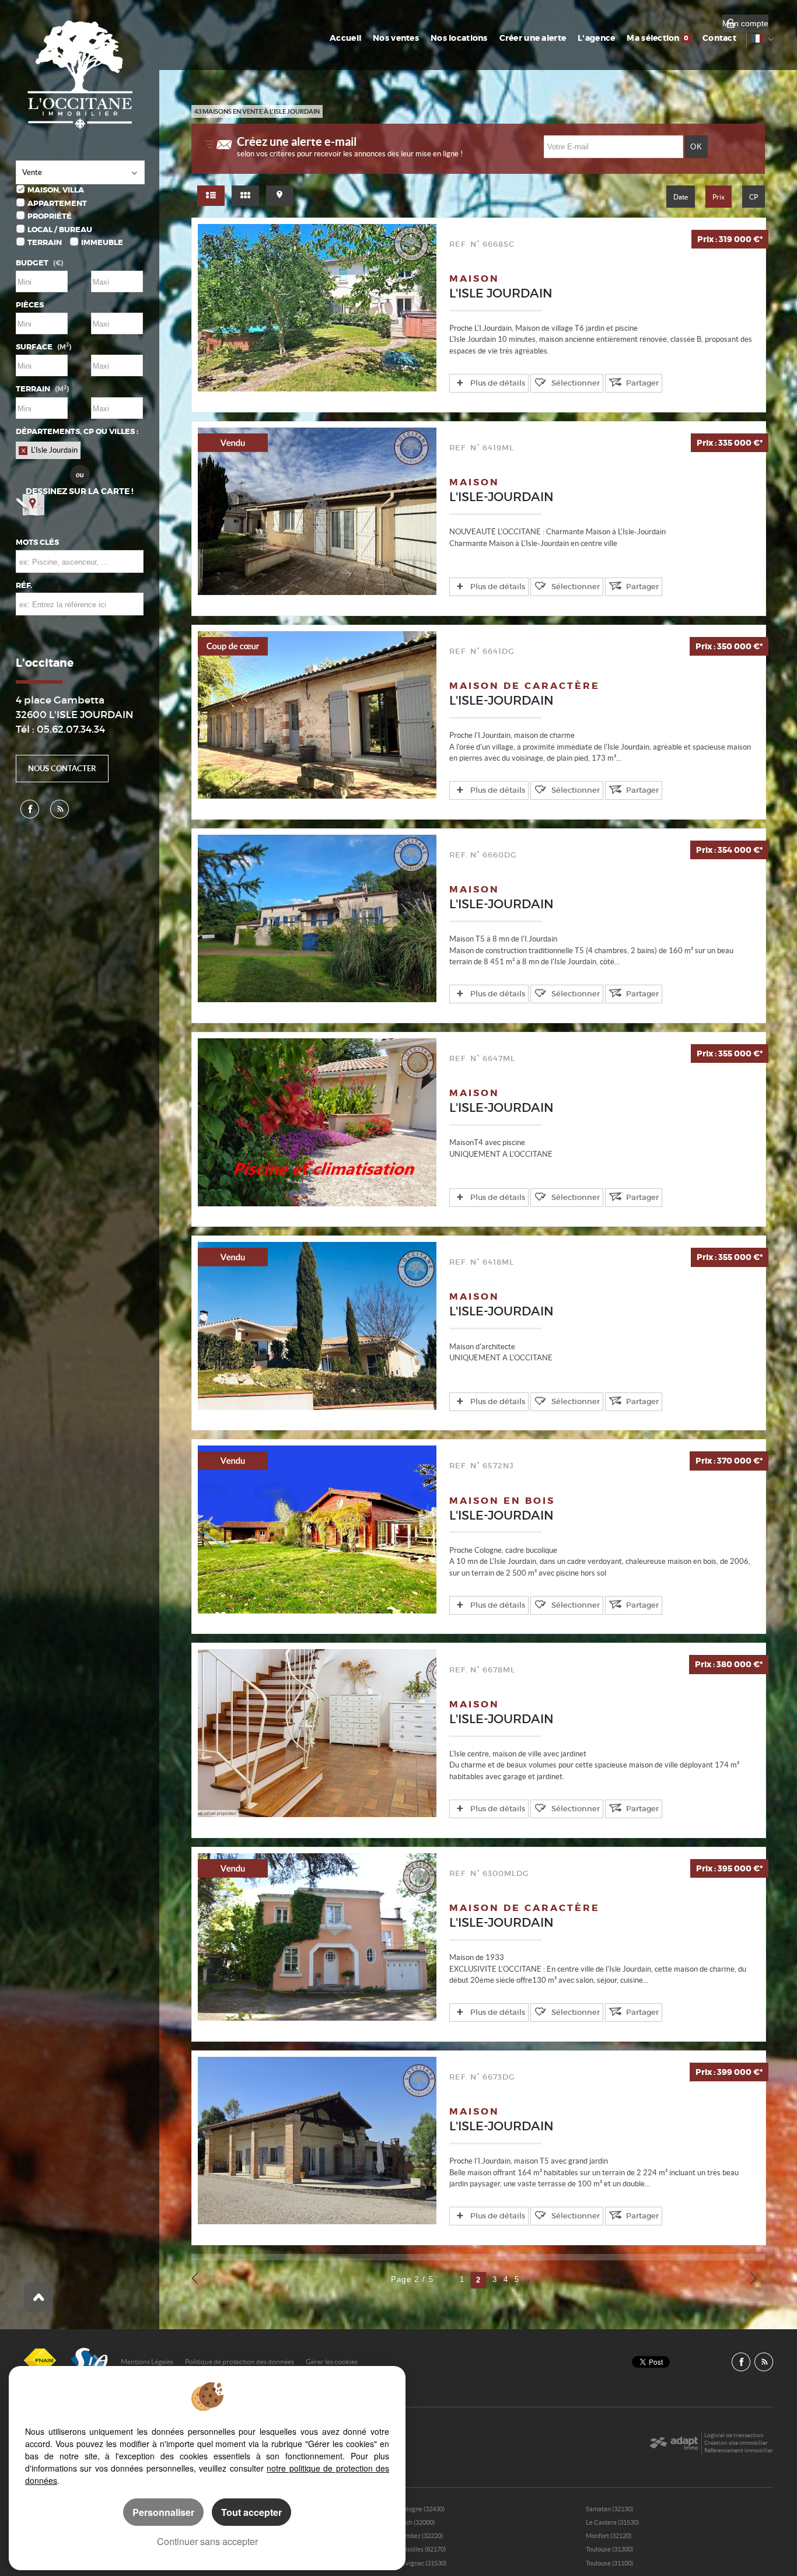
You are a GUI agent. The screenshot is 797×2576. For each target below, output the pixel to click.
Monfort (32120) (609, 2536)
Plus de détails (498, 383)
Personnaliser (163, 2512)
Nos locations (459, 38)
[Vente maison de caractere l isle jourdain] (317, 715)
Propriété (50, 216)
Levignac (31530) (422, 2563)
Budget (32, 263)
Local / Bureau (60, 230)
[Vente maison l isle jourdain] (317, 308)
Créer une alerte (533, 38)
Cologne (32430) (422, 2509)
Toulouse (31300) (609, 2549)
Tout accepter (251, 2512)
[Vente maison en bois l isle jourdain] (317, 1529)
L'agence (596, 38)
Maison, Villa (56, 190)
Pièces (30, 305)
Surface (43, 347)
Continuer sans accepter (207, 2541)
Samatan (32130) (609, 2509)
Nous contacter (62, 769)
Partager (642, 383)
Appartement (57, 203)
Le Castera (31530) (612, 2522)
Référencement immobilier (739, 2450)
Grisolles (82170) (422, 2549)
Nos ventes (396, 38)
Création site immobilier (736, 2443)
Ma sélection (658, 38)
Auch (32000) (417, 2522)
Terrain (45, 242)
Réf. (24, 585)
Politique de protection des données (240, 2362)
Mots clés (37, 542)
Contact (719, 38)
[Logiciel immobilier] (674, 2443)
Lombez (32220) (421, 2536)
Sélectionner (576, 383)
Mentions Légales (147, 2362)
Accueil (345, 38)
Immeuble (102, 242)
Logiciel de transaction (734, 2435)
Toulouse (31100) (609, 2563)
